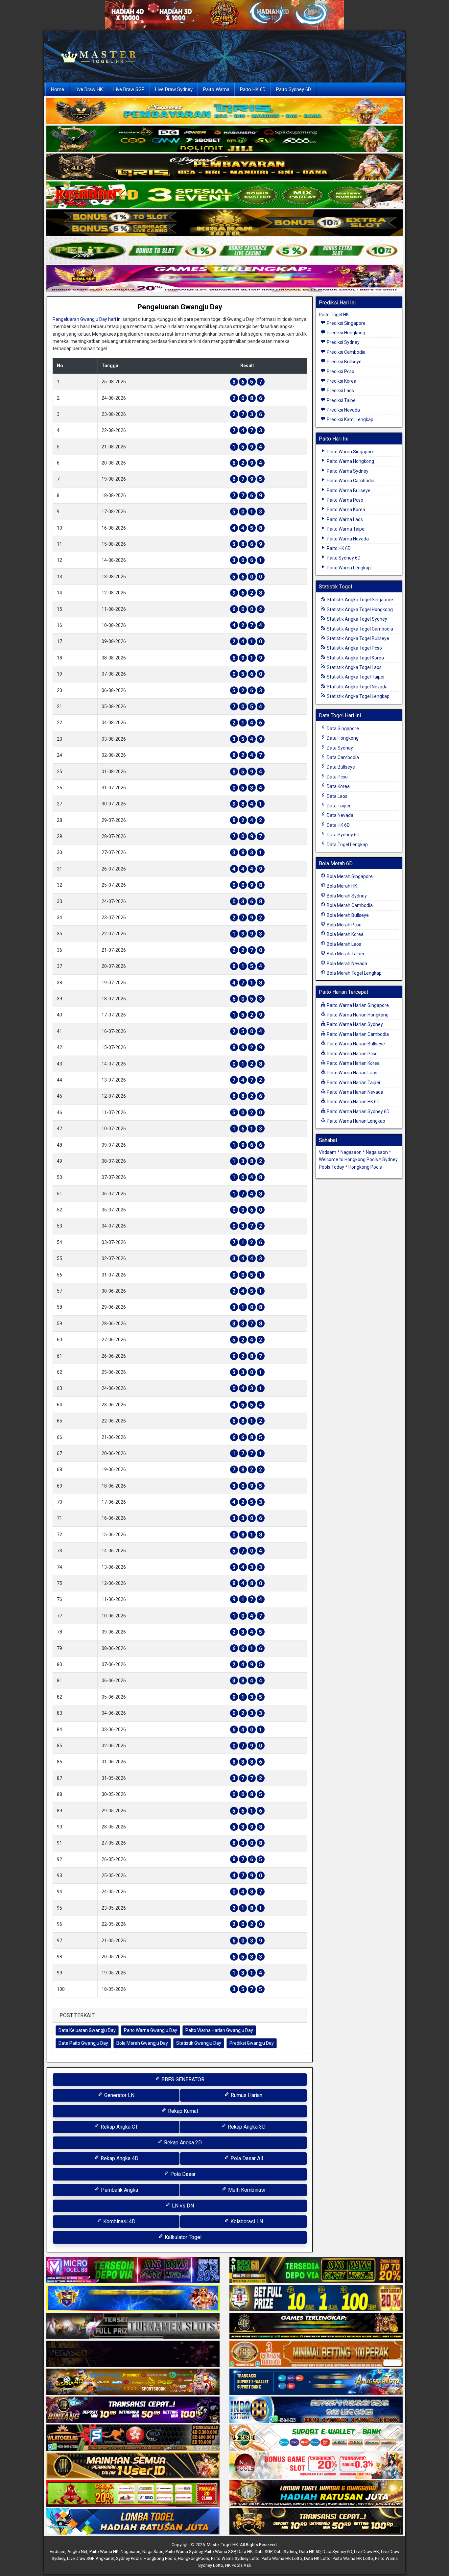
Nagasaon (351, 1152)
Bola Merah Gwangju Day (142, 2043)
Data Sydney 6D (343, 835)
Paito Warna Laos (344, 519)
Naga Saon (153, 2552)
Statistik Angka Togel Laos (354, 667)
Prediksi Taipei (341, 400)
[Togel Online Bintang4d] (133, 2410)
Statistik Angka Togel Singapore (359, 600)
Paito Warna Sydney (347, 471)
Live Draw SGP (129, 89)
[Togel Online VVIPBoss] (225, 111)
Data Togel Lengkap (347, 845)
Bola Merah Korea (345, 934)
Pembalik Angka (119, 2190)
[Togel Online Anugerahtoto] (316, 2382)
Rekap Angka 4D (119, 2158)
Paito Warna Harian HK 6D (353, 1102)
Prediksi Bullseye (344, 362)
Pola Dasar (182, 2174)
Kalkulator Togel (182, 2237)
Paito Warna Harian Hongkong (357, 1015)
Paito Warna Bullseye (348, 490)
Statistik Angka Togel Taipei (355, 677)
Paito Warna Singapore (350, 452)
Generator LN (119, 2095)
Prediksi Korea (341, 381)
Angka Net (77, 2552)
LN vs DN (182, 2206)
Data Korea (338, 786)
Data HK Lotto (317, 2558)
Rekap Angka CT (119, 2127)
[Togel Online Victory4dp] (133, 2299)
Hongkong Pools (365, 1167)
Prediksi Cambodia (346, 352)
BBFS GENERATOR (182, 2079)
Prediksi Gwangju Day (252, 2043)
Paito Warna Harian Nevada (354, 1092)
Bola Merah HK (341, 886)
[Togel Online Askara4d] (133, 2382)
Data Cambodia (342, 757)
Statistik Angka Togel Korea (355, 658)
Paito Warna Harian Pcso (352, 1054)
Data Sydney (339, 748)
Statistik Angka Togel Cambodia (359, 629)
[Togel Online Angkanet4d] (316, 2438)
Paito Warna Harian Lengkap (355, 1121)
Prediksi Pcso (340, 371)
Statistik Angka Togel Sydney (356, 619)
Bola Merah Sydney (346, 896)
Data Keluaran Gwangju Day (87, 2030)
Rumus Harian (246, 2095)
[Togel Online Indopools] (316, 2466)
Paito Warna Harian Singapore (357, 1005)
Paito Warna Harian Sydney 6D (358, 1111)
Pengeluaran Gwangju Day (180, 307)
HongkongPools (193, 2558)
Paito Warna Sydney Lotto (235, 2558)
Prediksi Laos (340, 391)
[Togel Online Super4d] (225, 167)
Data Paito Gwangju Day (83, 2043)
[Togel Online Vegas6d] (133, 2354)
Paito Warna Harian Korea (353, 1063)
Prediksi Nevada (343, 410)
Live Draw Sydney (174, 89)
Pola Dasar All (246, 2158)
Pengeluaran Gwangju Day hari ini (87, 319)
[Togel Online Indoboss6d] (316, 2271)
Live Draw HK (89, 89)
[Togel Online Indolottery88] (316, 2410)
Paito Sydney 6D (294, 89)
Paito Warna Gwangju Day (151, 2030)
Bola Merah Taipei (345, 954)
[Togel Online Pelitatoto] (225, 251)
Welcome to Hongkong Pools (348, 1159)
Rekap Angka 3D (246, 2127)
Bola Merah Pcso (344, 925)
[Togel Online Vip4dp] (316, 2326)
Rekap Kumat (182, 2111)
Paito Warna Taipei (346, 529)
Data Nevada (340, 815)
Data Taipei (338, 806)
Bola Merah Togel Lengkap (354, 973)
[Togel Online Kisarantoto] (225, 223)
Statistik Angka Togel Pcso (354, 648)
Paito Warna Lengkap (348, 568)
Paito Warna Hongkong (350, 461)
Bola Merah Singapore (349, 876)
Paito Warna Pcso (344, 500)
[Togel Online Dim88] (225, 139)
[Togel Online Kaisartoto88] (133, 2494)
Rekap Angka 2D (182, 2143)
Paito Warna (216, 89)
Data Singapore (342, 728)
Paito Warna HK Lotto (282, 2558)
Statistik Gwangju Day (199, 2043)
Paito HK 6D (253, 89)
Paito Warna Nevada (347, 539)
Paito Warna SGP (220, 2552)
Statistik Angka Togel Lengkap (358, 696)
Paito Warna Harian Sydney (354, 1024)
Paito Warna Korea (345, 510)
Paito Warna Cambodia (350, 481)
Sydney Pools (129, 2558)
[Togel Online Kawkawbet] (133, 2326)
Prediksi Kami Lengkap (350, 419)
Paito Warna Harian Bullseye (355, 1044)
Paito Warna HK (104, 2552)
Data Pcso (337, 777)
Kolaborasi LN (246, 2221)
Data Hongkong (342, 738)
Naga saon (377, 1152)
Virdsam (328, 1152)
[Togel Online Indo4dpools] (133, 2522)
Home (58, 89)
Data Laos (337, 796)
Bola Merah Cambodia (349, 905)
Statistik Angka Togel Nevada (357, 687)
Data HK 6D (338, 825)
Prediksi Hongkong (345, 333)
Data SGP (263, 2552)
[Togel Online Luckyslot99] (316, 2299)
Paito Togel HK (334, 315)
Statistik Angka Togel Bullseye (357, 638)
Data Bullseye (340, 767)
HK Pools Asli (238, 2565)
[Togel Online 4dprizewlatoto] (133, 2466)
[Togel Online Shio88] (316, 2494)
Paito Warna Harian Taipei (353, 1083)
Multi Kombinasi (246, 2190)
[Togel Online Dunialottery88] (316, 2354)
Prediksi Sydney (343, 342)
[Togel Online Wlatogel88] (133, 2438)
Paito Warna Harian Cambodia (357, 1034)
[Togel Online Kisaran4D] (225, 195)
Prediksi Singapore (346, 323)
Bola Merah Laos (343, 944)
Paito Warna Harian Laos (352, 1073)
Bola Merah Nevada (346, 964)
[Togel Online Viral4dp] (225, 279)
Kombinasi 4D (119, 2221)
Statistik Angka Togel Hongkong (359, 609)
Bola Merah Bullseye (347, 915)
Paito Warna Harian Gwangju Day (219, 2030)
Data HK (245, 2552)
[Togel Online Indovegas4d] (316, 2522)
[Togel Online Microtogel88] (133, 2271)
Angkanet (105, 2558)
